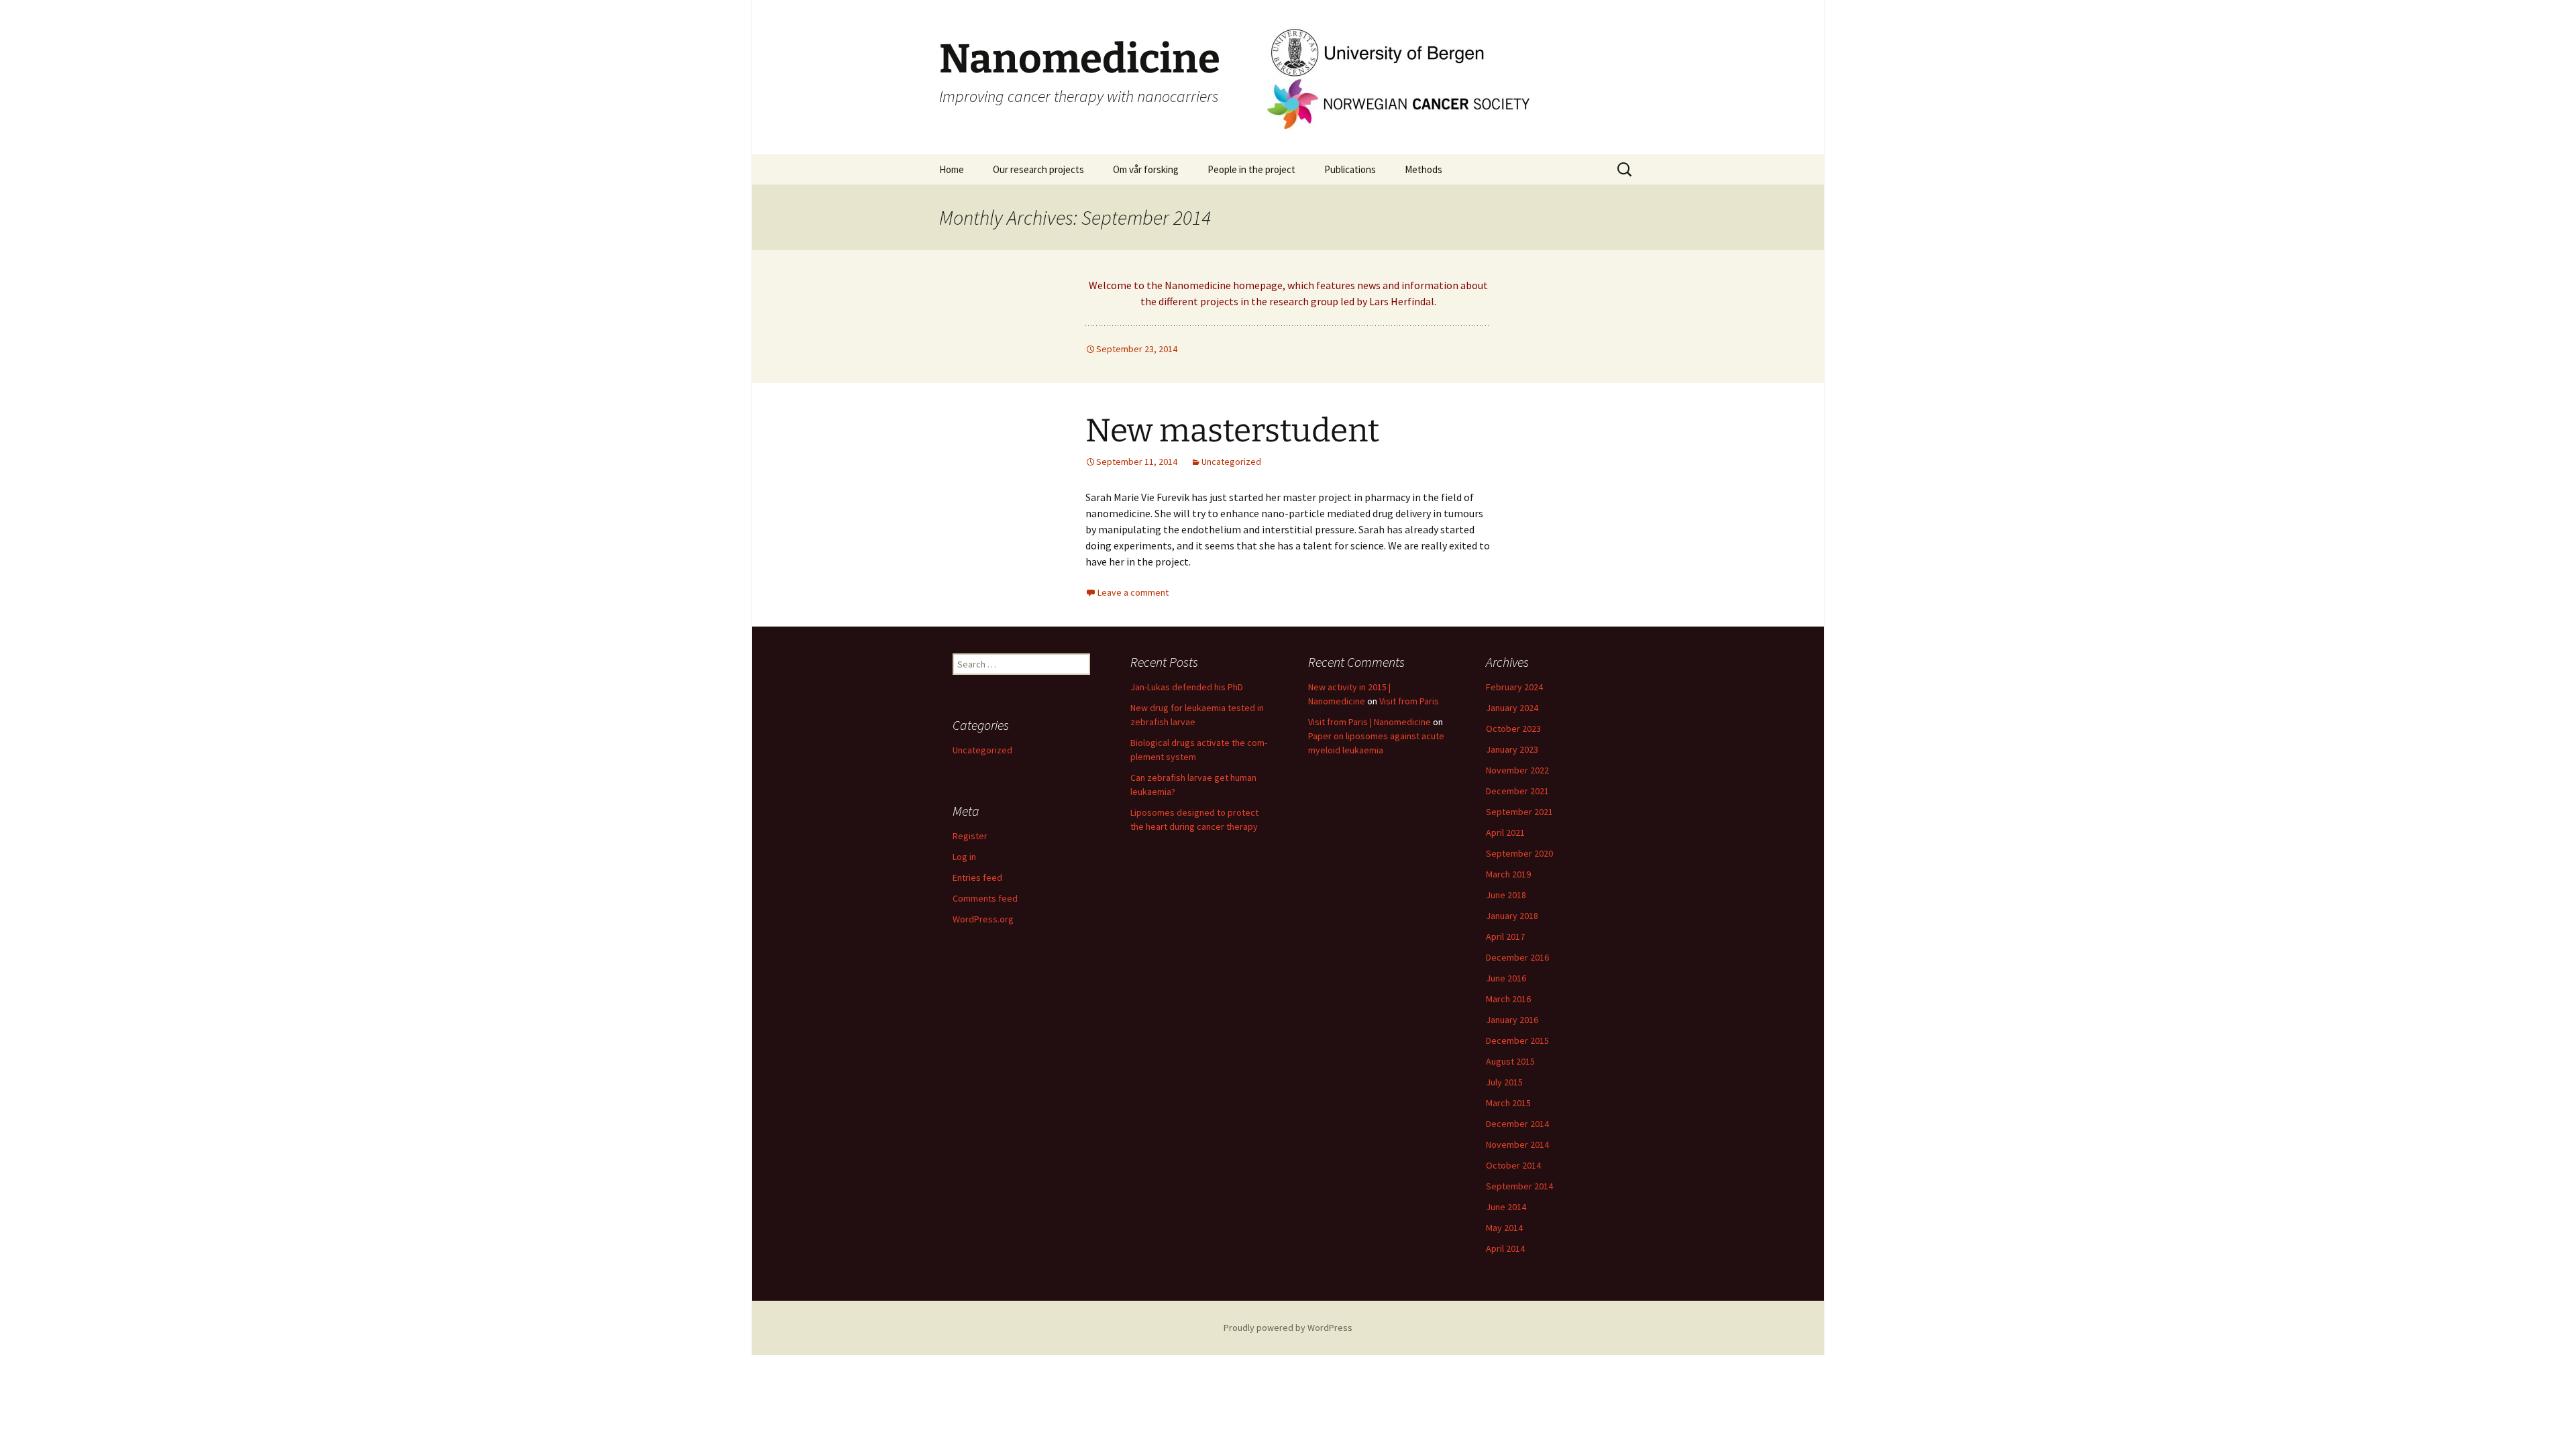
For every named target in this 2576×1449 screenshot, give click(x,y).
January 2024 (1512, 708)
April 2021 (1505, 833)
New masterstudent (1232, 431)
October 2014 (1513, 1165)
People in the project (1251, 169)
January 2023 (1512, 749)
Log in (964, 857)
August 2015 (1510, 1061)
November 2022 (1517, 770)
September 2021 (1519, 812)
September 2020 (1519, 853)
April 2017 (1505, 936)
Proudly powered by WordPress (1288, 1328)
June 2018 (1506, 895)
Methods (1424, 169)
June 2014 (1506, 1207)
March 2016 (1508, 999)
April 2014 (1505, 1248)
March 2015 (1508, 1103)
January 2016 (1512, 1020)
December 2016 (1517, 957)
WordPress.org (983, 919)
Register (970, 836)
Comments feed (985, 898)
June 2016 (1506, 978)
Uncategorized (1231, 462)
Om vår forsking (1146, 169)
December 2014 (1517, 1124)
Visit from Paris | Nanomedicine (1370, 722)
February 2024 (1514, 687)
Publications (1350, 169)
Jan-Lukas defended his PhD (1187, 687)
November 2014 (1517, 1144)
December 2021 (1517, 791)
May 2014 (1504, 1228)
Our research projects (1038, 169)
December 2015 (1517, 1040)
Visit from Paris (1409, 701)
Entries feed (977, 877)
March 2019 (1508, 874)
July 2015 (1504, 1082)
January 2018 (1512, 916)
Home (952, 169)
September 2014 (1519, 1186)
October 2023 (1513, 729)
